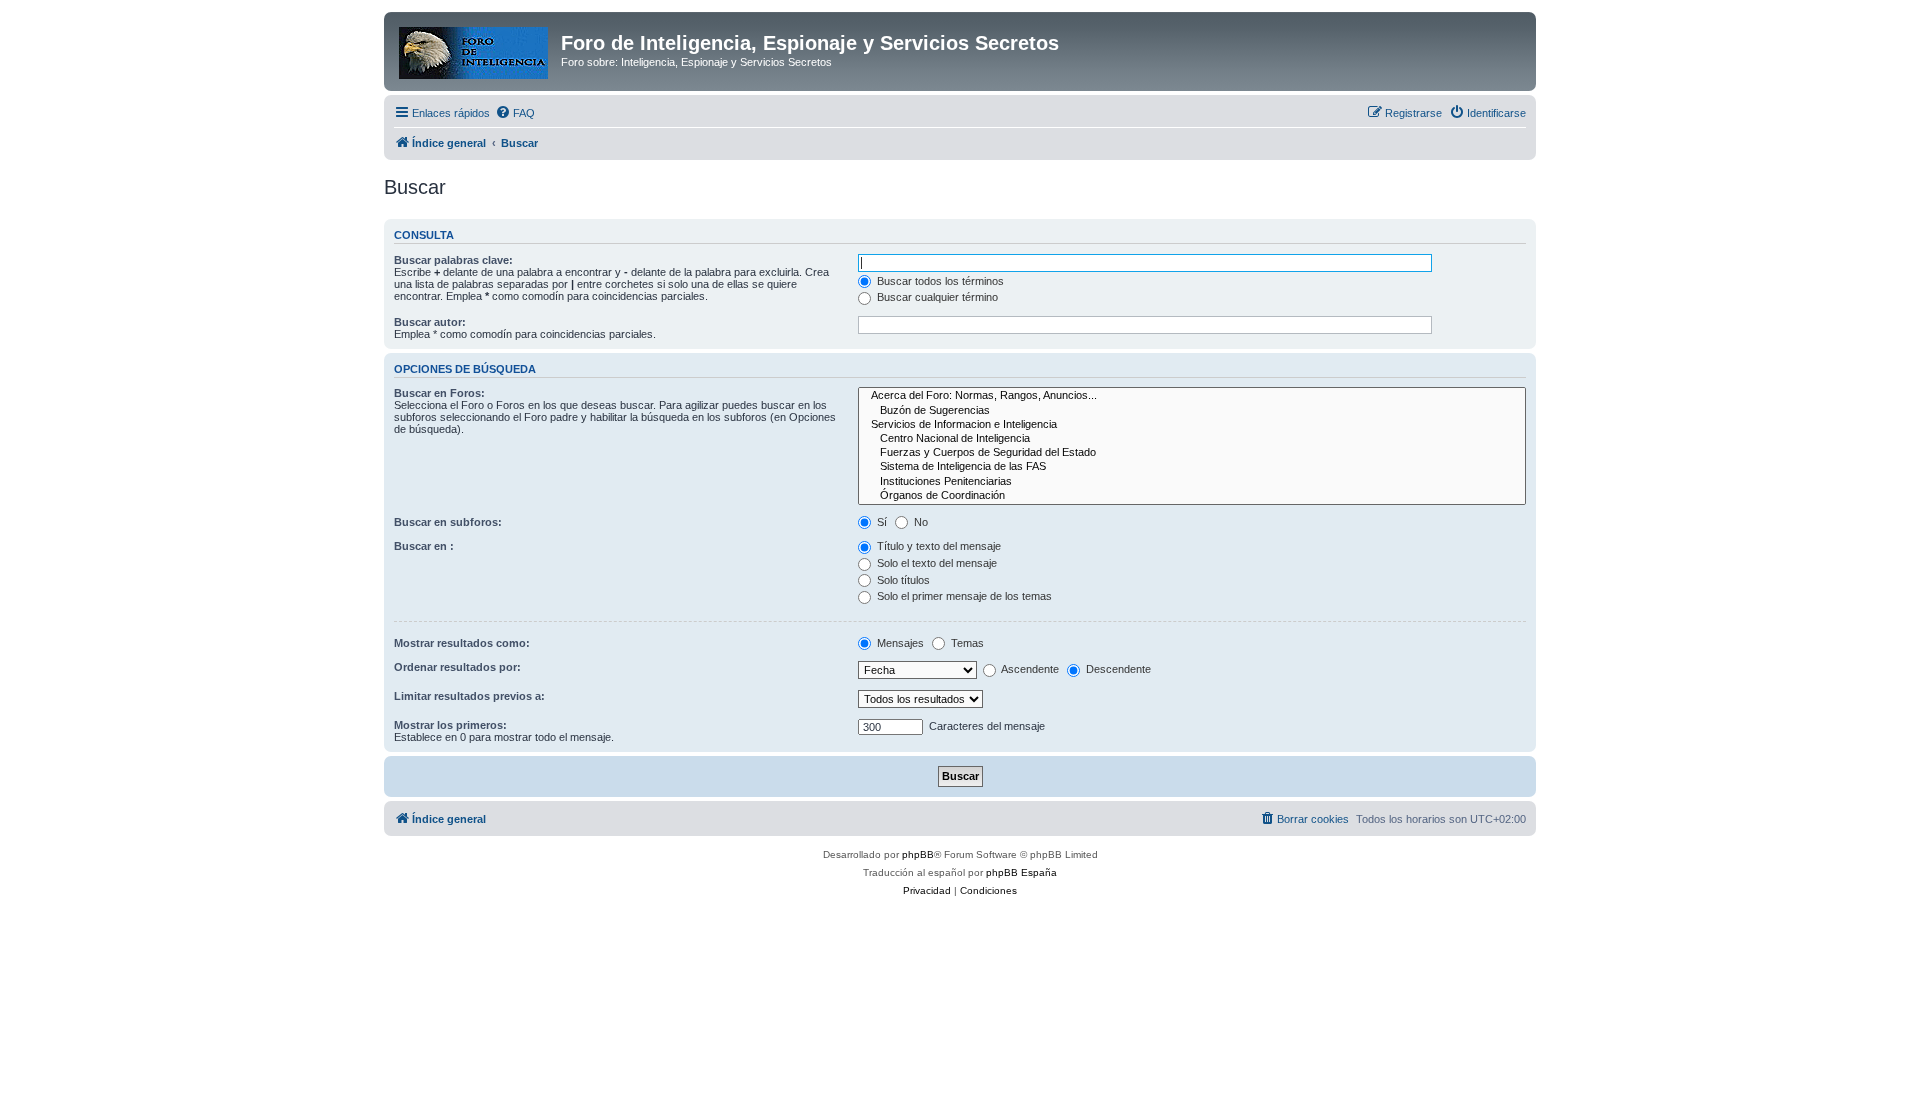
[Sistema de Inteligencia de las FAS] (1192, 467)
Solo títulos (902, 580)
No (919, 522)
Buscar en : (424, 546)
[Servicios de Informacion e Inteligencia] (1192, 425)
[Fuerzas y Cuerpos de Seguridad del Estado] (1192, 453)
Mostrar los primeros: (450, 725)
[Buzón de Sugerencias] (1192, 411)
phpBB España (1021, 872)
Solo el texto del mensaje (935, 563)
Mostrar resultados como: (462, 643)
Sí (880, 522)
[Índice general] (475, 49)
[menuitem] (515, 113)
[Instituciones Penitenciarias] (1192, 482)
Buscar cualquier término (936, 297)
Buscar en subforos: (448, 522)
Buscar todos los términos (939, 281)
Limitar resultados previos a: (469, 696)
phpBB (918, 854)
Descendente (1117, 669)
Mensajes (899, 643)
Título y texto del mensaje (937, 546)
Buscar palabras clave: (453, 260)
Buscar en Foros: (439, 393)
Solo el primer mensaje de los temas (963, 596)
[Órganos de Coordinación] (1192, 496)
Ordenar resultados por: (457, 667)
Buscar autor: (430, 322)
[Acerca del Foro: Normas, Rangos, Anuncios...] (1192, 396)
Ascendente (1029, 669)
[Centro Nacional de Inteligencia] (1192, 439)
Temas (966, 643)
